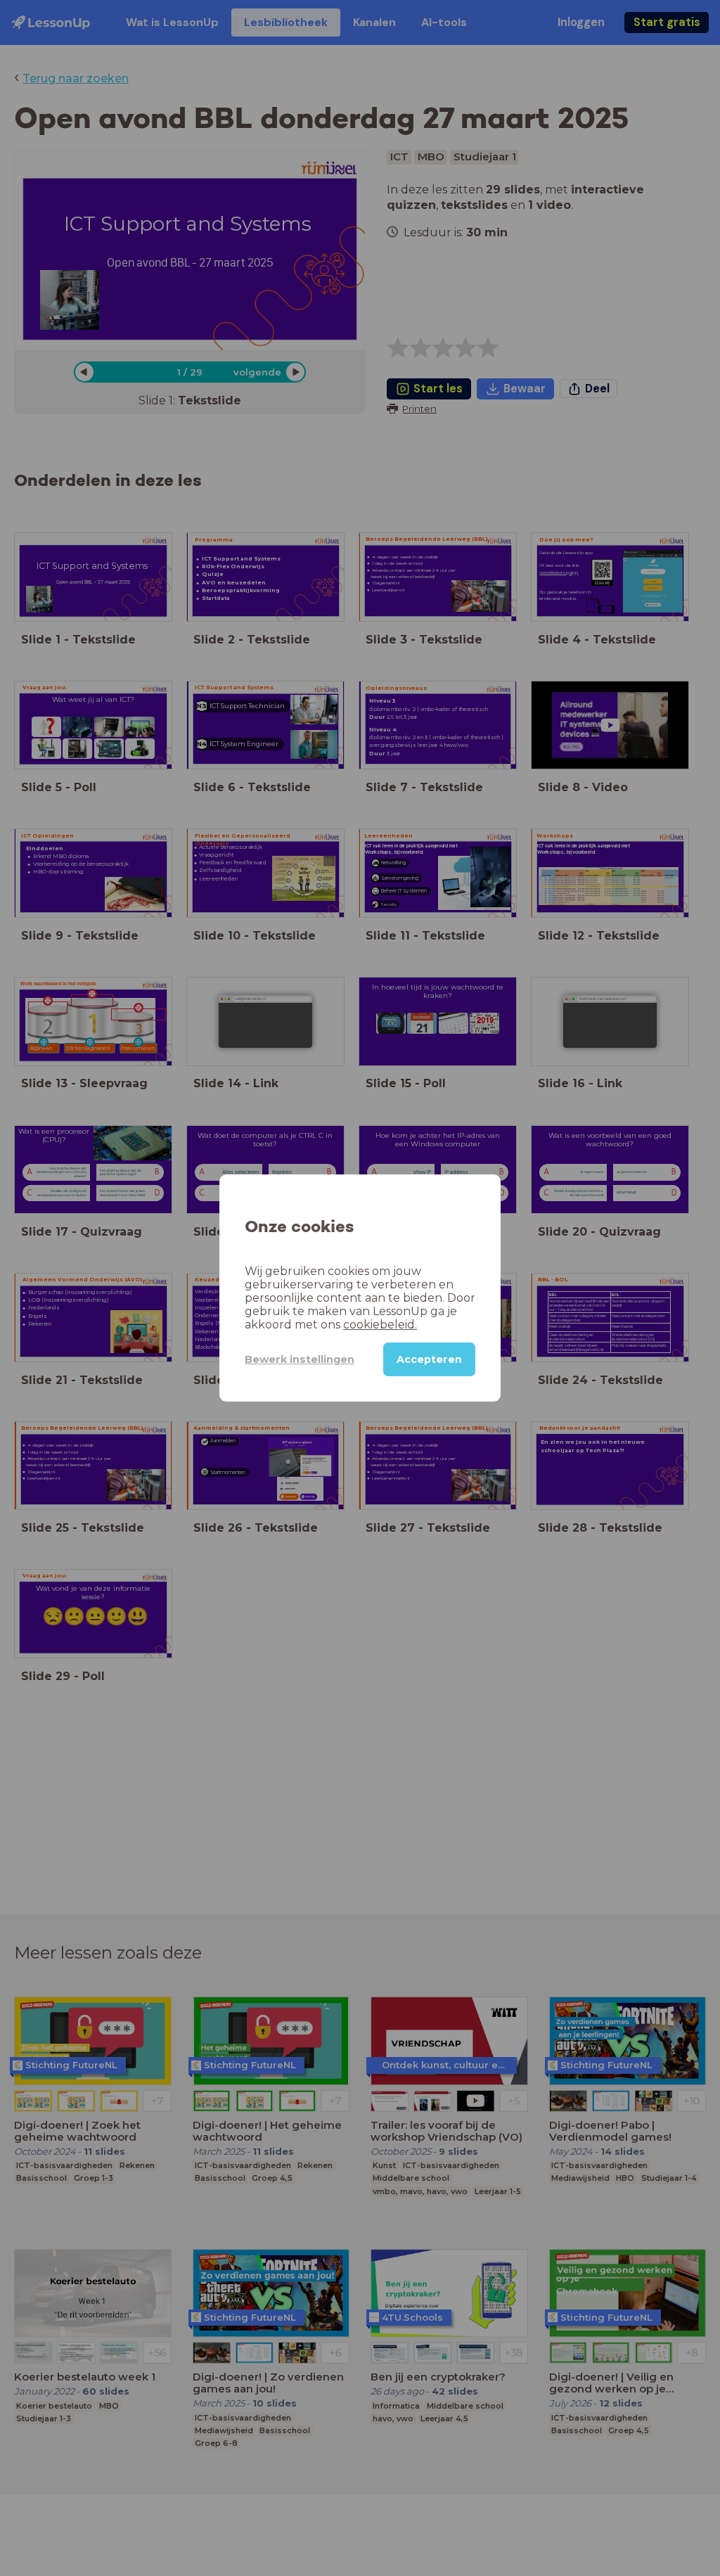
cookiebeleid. (380, 1325)
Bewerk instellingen (300, 1359)
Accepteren (429, 1359)
